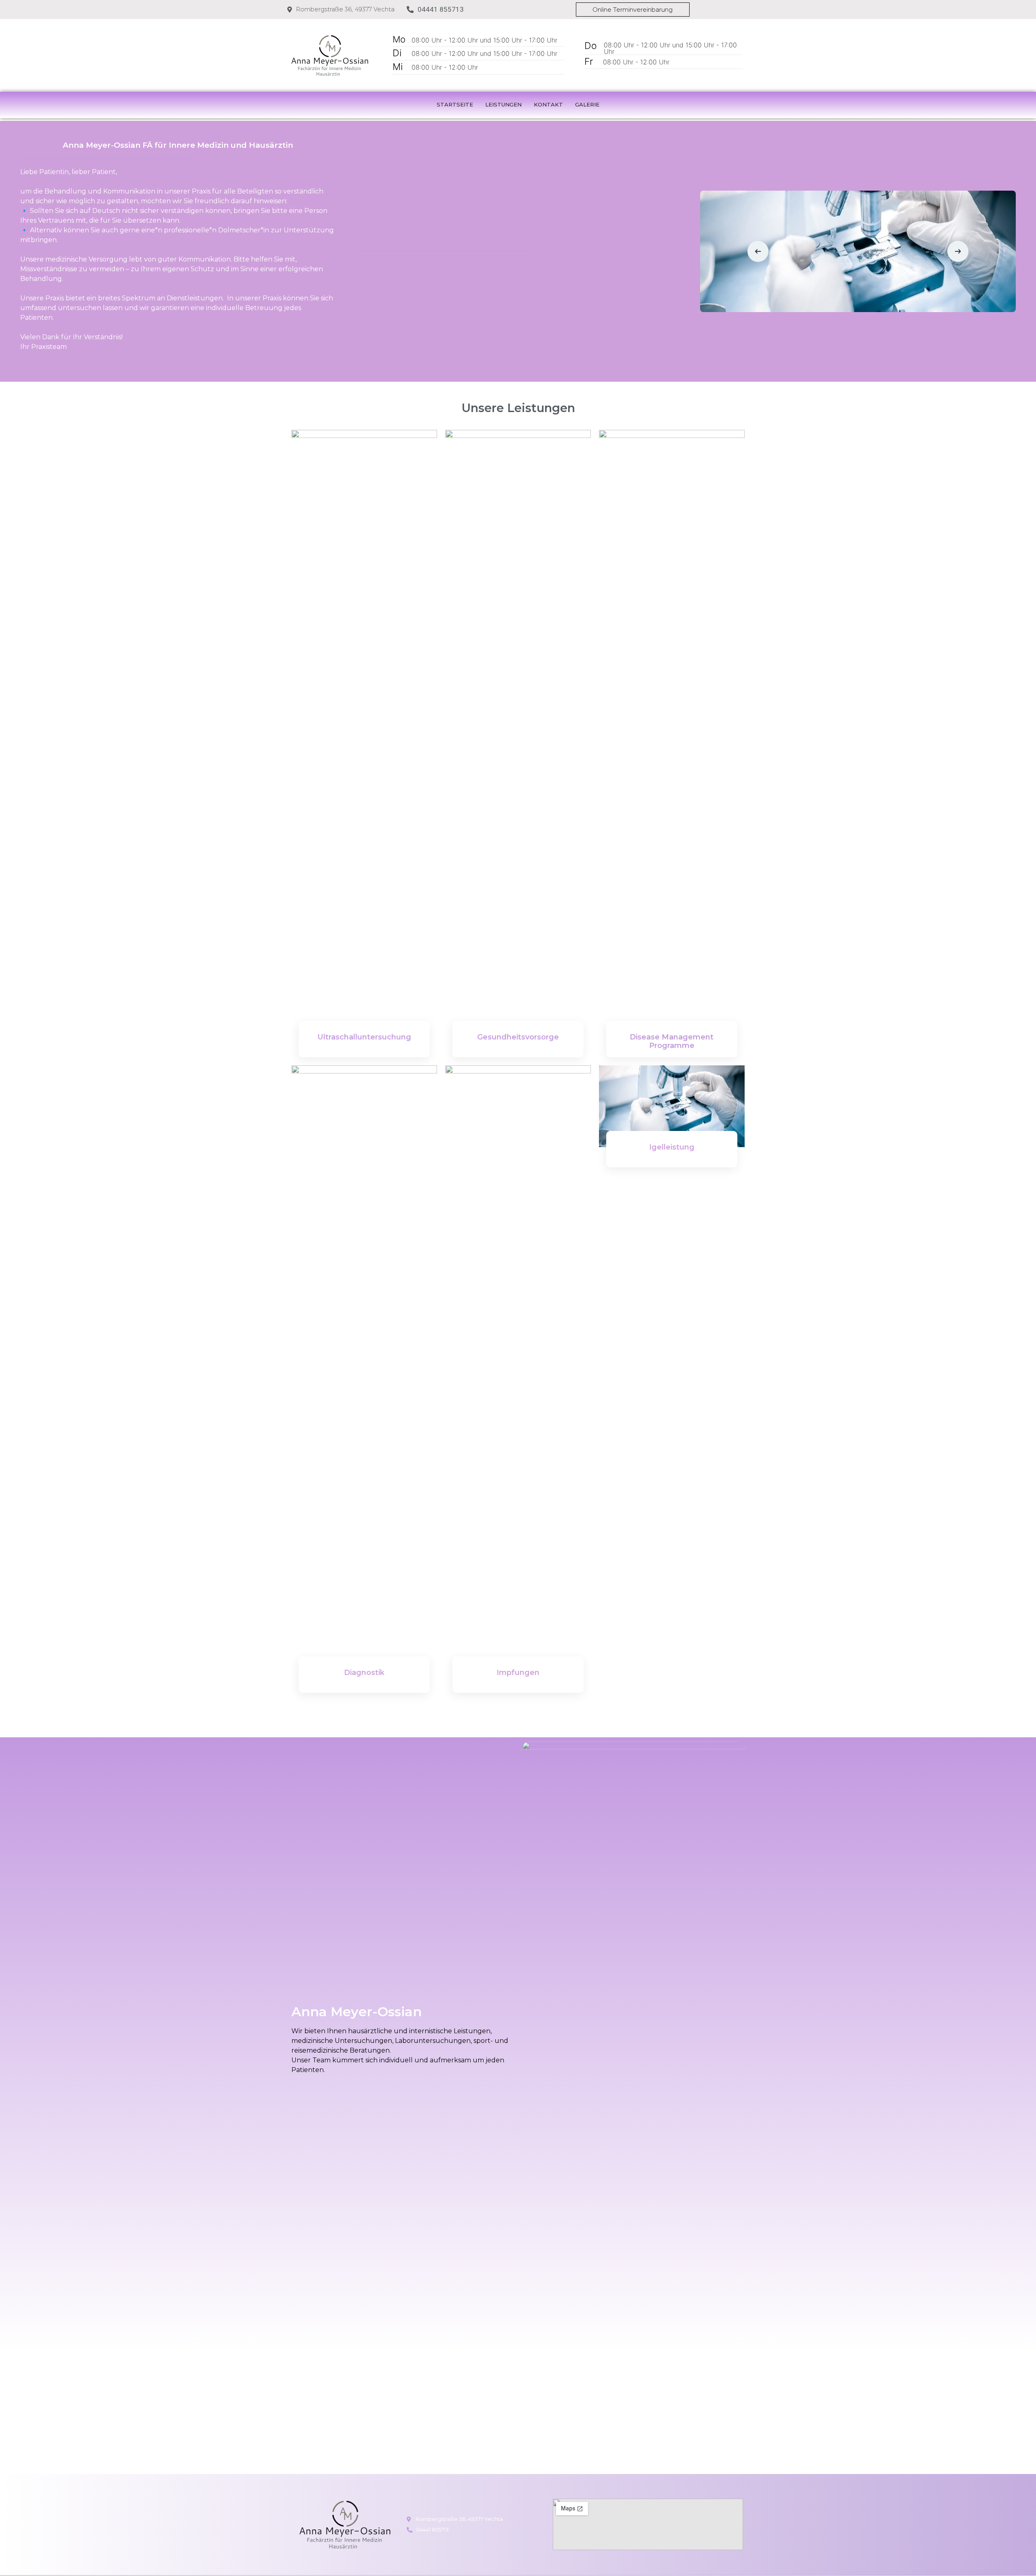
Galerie (587, 104)
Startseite (455, 104)
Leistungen (503, 104)
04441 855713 (441, 9)
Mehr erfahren (364, 1059)
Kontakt (548, 104)
